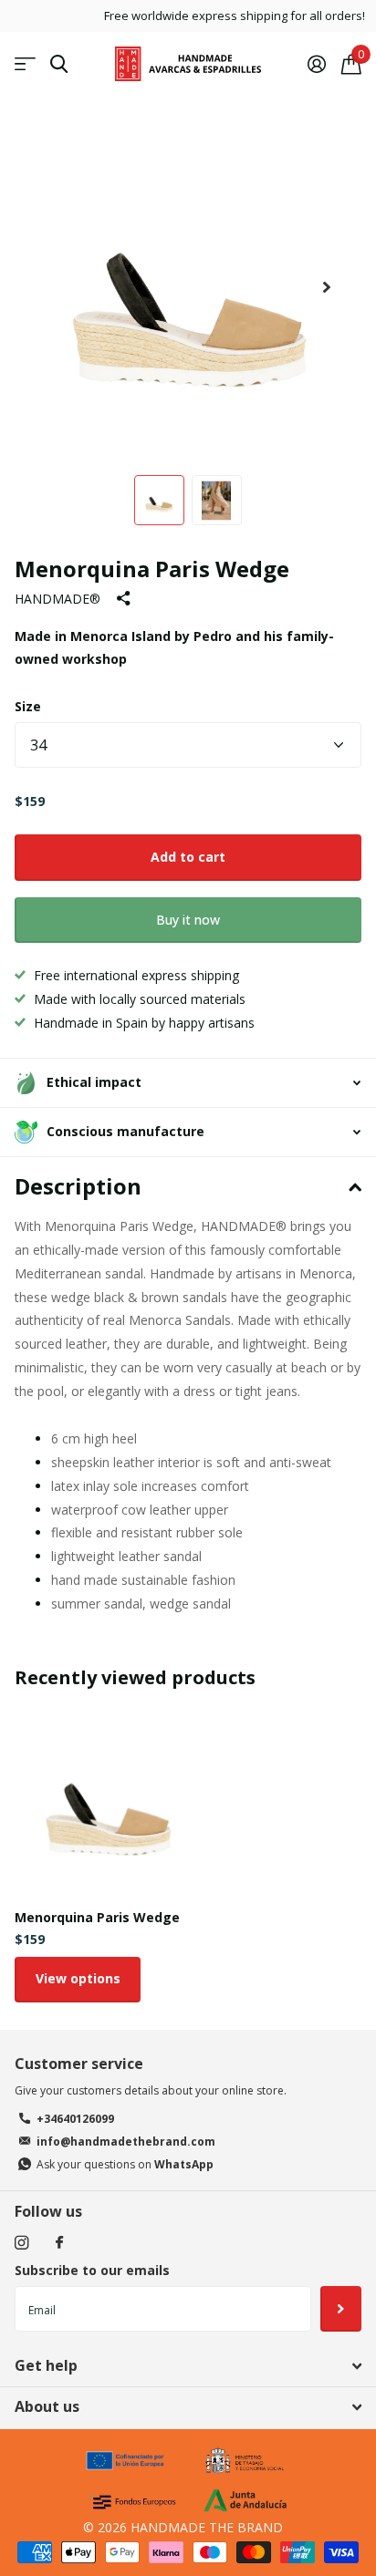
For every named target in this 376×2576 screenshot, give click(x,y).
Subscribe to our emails (92, 2270)
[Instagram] (21, 2243)
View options (78, 1978)
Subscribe (341, 2309)
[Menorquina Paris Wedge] (108, 1802)
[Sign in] (316, 64)
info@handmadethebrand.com (126, 2141)
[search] (59, 64)
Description (78, 1186)
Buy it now (188, 920)
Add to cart (188, 857)
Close (188, 2366)
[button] (327, 287)
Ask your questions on (125, 2164)
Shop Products (25, 64)
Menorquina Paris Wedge (97, 1917)
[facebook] (59, 2243)
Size (28, 706)
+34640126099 (75, 2119)
